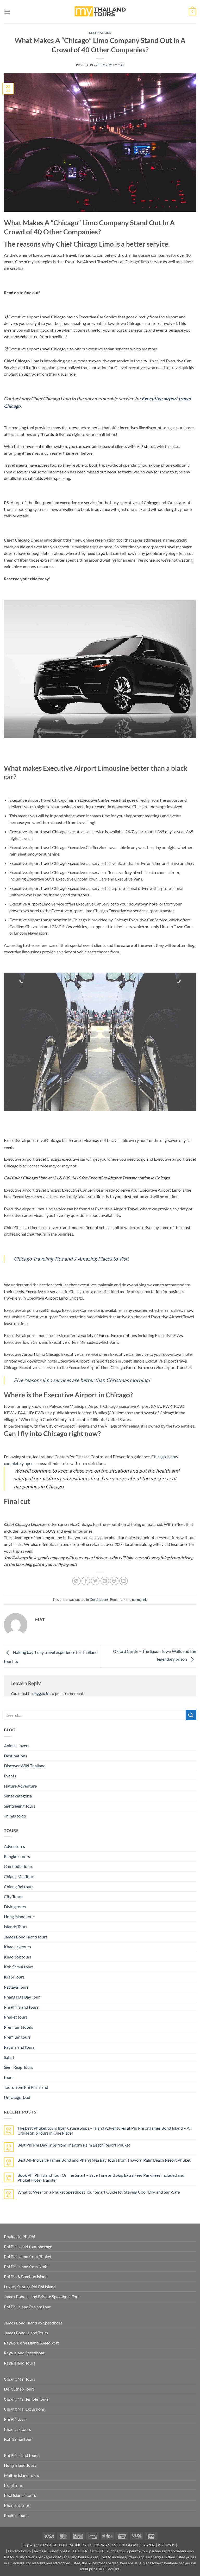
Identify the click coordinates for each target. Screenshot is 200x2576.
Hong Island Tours (20, 2465)
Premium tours (17, 2037)
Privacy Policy (19, 2551)
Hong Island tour (19, 1916)
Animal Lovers (17, 1746)
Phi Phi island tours (21, 2007)
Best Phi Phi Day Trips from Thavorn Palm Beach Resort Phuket (74, 2145)
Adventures (14, 1846)
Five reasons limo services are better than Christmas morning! (82, 1380)
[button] (7, 12)
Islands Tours (16, 1927)
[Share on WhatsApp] (76, 1581)
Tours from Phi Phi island (26, 2087)
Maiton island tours (21, 2475)
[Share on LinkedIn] (124, 1581)
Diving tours (15, 1907)
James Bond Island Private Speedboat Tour (42, 2296)
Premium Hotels (18, 2027)
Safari (9, 2057)
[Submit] (191, 1715)
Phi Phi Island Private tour (27, 2307)
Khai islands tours (20, 2495)
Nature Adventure (20, 1786)
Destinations (100, 33)
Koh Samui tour (18, 2439)
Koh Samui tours (19, 1967)
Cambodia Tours (18, 1866)
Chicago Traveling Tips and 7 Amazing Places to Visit (72, 1259)
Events (10, 1776)
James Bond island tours (26, 1937)
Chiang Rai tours (19, 1887)
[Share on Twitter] (95, 1581)
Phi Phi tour (15, 2419)
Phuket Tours (16, 2515)
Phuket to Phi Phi (20, 2236)
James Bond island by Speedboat (33, 2323)
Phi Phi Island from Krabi (26, 2267)
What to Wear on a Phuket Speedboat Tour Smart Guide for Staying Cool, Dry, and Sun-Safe (99, 2192)
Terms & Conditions (49, 2551)
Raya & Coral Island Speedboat (31, 2343)
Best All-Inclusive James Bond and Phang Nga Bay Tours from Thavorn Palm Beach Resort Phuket (104, 2160)
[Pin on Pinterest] (114, 1581)
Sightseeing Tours (20, 1806)
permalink (139, 1599)
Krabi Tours (14, 1977)
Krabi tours (14, 2485)
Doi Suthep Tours (19, 2389)
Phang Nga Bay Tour (22, 1997)
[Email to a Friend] (105, 1581)
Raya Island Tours (20, 2363)
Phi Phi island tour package (28, 2247)
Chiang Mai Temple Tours (26, 2399)
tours (9, 2077)
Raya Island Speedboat (24, 2353)
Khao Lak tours (17, 1947)
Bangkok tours (17, 1856)
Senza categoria (18, 1796)
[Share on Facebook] (86, 1581)
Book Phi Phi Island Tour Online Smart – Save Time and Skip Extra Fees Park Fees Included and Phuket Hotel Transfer (101, 2177)
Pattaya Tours (16, 1987)
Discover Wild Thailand (25, 1766)
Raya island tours (19, 2047)
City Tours (13, 1896)
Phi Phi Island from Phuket (28, 2256)
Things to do (15, 1816)
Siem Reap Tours (18, 2067)
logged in (41, 1693)
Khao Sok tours (18, 1957)
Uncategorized (17, 2097)
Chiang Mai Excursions (24, 2409)
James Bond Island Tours (26, 2333)
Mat (121, 65)
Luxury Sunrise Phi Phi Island (30, 2287)
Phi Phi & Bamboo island (26, 2276)
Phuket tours (16, 2017)
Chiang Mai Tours (20, 1876)
